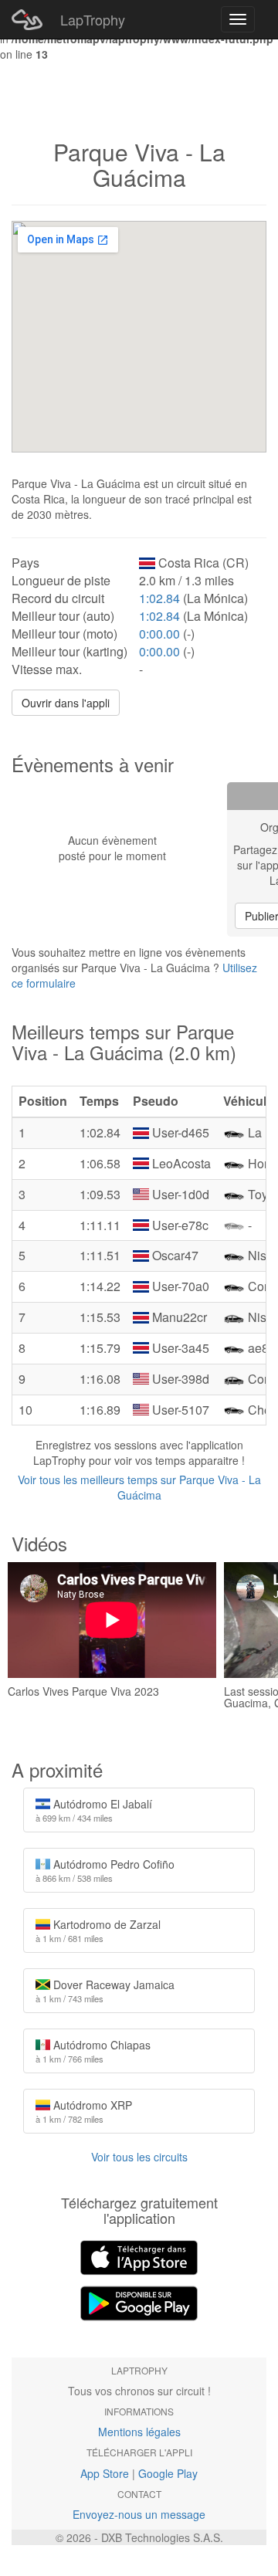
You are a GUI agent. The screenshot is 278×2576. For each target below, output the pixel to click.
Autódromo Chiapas (93, 2051)
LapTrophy (93, 19)
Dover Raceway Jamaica (105, 1991)
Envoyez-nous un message (139, 2514)
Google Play (168, 2473)
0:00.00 (159, 634)
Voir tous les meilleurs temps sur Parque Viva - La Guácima (139, 1487)
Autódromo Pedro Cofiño (105, 1870)
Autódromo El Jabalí (94, 1810)
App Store (105, 2473)
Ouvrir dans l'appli (66, 703)
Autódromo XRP (84, 2111)
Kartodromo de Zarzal (98, 1930)
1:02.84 (159, 598)
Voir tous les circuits (139, 2157)
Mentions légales (139, 2432)
